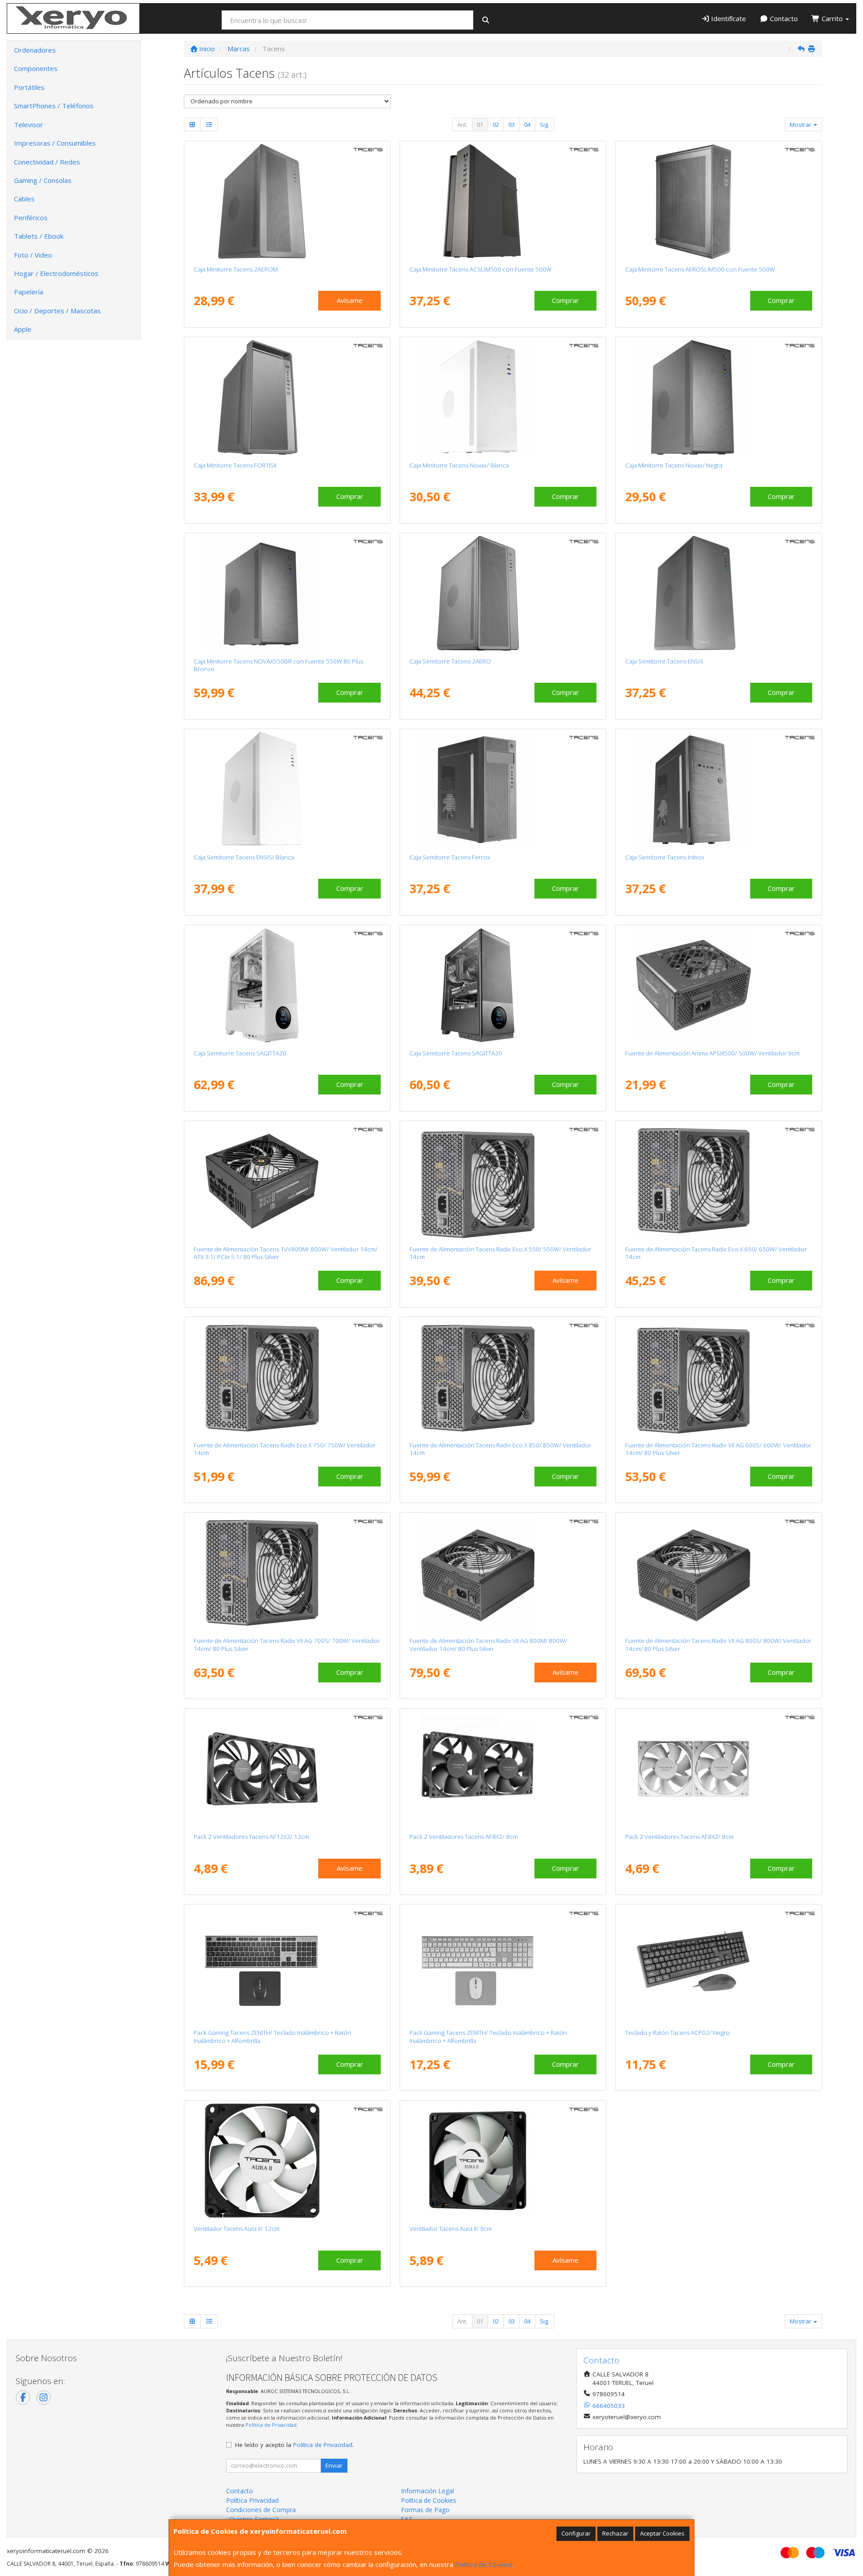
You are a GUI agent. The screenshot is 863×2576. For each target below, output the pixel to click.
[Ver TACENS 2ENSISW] (287, 789)
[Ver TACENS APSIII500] (719, 985)
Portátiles (29, 87)
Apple (23, 329)
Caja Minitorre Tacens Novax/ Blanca (459, 465)
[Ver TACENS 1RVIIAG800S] (719, 1573)
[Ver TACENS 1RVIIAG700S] (287, 1573)
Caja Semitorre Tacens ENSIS (664, 661)
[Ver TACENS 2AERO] (503, 593)
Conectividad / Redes (47, 162)
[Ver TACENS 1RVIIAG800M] (503, 1573)
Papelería (29, 292)
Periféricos (31, 218)
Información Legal (427, 2491)
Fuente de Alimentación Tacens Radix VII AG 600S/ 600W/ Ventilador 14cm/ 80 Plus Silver (718, 1449)
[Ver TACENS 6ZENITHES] (287, 1965)
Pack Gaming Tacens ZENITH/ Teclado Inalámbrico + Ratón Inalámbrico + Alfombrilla (272, 2036)
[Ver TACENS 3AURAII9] (503, 2161)
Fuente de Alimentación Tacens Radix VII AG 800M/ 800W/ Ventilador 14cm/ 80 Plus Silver (488, 1644)
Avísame (350, 300)
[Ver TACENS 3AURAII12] (287, 2161)
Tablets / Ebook (39, 236)
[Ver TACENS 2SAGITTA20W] (287, 985)
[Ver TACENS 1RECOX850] (503, 1377)
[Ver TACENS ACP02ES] (719, 1965)
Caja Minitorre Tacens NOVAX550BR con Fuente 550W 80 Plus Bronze (278, 665)
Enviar (334, 2465)
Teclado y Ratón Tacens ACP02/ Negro (678, 2033)
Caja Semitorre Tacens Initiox (665, 857)
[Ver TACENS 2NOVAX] (719, 397)
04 (527, 125)
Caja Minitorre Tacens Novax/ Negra (674, 465)
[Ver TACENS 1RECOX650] (719, 1181)
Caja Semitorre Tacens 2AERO (450, 661)
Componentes (36, 68)
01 (480, 125)
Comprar (565, 300)
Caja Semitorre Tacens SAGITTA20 (240, 1053)
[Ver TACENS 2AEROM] (287, 201)
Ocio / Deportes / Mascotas (57, 311)
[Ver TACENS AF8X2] (503, 1769)
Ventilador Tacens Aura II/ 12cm (237, 2229)
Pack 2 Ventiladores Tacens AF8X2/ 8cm (464, 1837)
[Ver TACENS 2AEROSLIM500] (719, 201)
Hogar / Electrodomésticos (56, 273)
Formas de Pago (425, 2510)
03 (512, 125)
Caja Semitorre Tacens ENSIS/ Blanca (244, 857)
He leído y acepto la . (294, 2445)
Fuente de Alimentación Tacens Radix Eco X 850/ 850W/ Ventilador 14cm (500, 1449)
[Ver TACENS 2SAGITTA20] (503, 985)
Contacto (783, 18)
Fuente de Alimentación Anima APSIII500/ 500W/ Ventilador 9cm (712, 1053)
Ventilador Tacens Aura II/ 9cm (451, 2229)
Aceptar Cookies (662, 2533)
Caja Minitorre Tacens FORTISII (235, 465)
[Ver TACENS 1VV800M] (287, 1181)
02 (496, 125)
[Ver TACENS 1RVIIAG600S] (719, 1377)
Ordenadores (35, 50)
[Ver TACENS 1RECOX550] (503, 1181)
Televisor (29, 125)
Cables (24, 199)
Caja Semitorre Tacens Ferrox (450, 857)
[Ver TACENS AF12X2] (287, 1769)
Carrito (832, 18)
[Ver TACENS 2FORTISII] (287, 397)
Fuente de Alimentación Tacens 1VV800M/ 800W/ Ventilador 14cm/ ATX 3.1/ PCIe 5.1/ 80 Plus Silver (286, 1253)
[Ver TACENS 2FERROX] (503, 789)
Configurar (576, 2533)
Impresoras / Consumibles (55, 143)
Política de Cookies (484, 2564)
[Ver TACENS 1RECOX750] (287, 1377)
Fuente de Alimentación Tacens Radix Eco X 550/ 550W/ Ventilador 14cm (500, 1253)
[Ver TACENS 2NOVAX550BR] (287, 593)
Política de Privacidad (271, 2425)
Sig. (545, 125)
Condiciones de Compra (261, 2510)
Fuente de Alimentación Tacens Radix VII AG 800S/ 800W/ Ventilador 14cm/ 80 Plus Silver (718, 1644)
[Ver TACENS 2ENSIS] (719, 593)
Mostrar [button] (801, 125)
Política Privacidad (252, 2500)
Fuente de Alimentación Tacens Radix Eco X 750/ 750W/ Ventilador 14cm (285, 1449)
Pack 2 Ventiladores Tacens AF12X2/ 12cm (251, 1837)
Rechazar (615, 2533)
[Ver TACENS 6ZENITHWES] (503, 1965)
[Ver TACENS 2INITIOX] (719, 789)
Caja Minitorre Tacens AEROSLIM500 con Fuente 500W (700, 269)
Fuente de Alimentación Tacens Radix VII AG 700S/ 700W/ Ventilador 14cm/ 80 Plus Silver (287, 1644)
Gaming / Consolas (43, 180)
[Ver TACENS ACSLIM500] (503, 201)
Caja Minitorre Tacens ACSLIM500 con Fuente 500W (480, 269)
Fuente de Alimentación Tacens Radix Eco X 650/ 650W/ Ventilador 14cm (716, 1253)
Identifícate (728, 18)
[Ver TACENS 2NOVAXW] (503, 397)
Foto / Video (33, 255)
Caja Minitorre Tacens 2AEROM (236, 269)
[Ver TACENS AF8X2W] (719, 1769)
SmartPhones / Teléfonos (54, 106)
